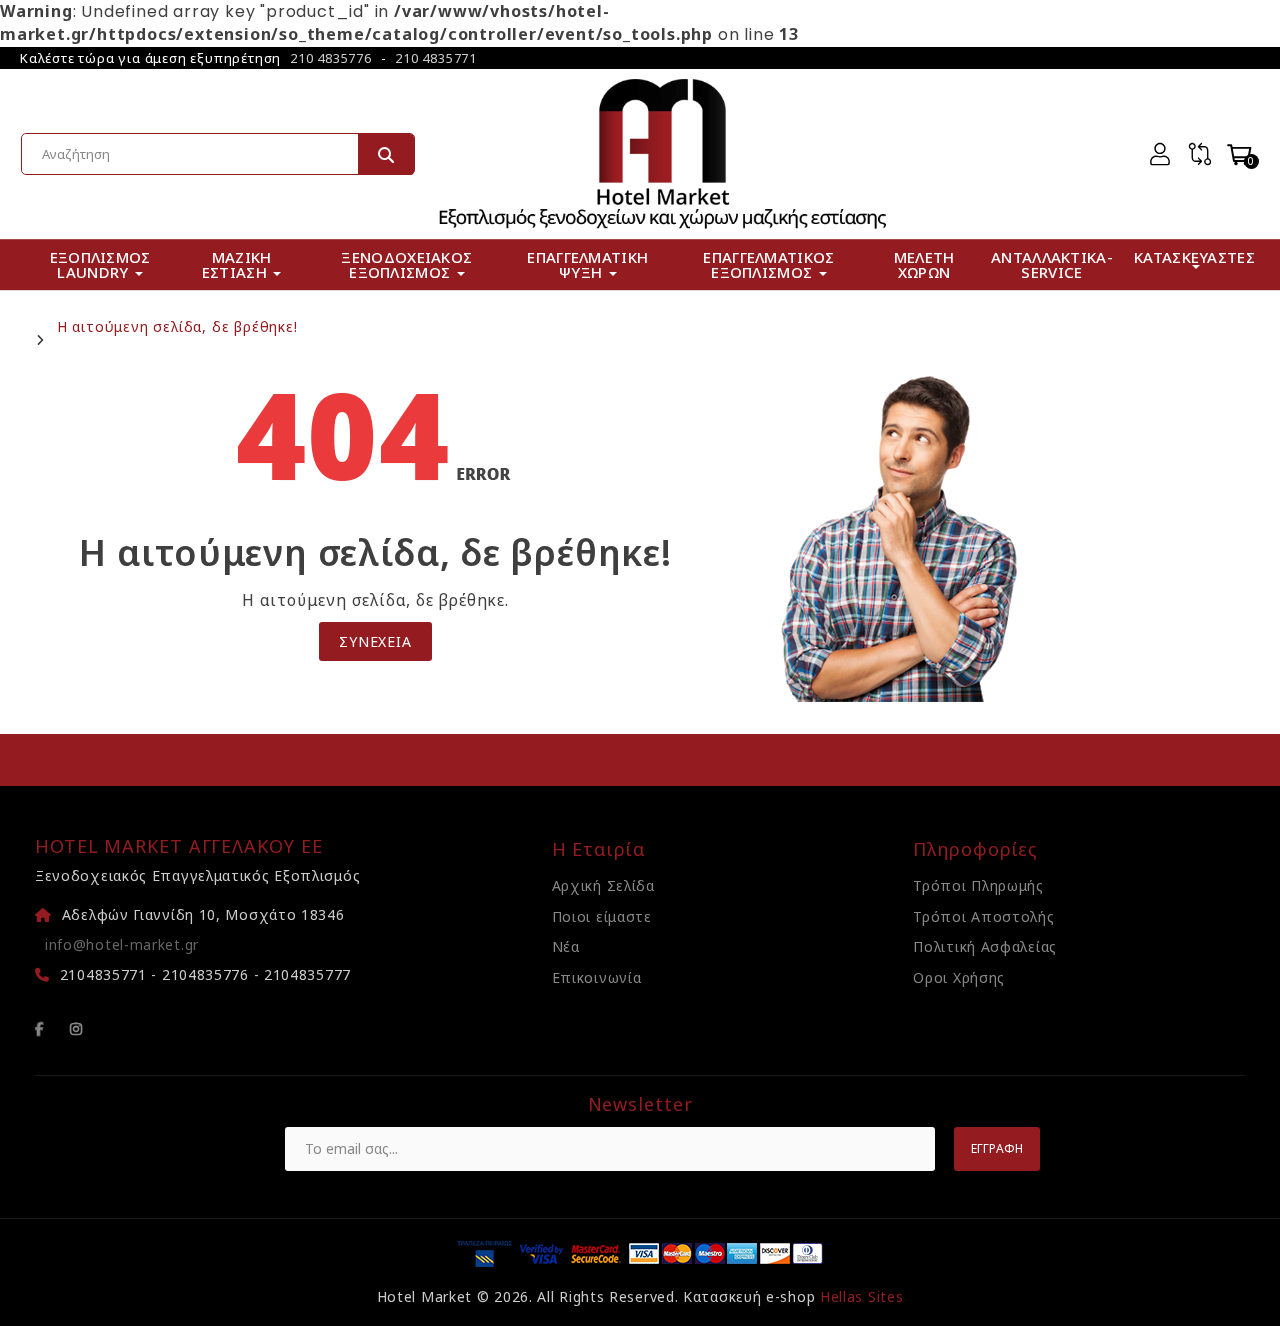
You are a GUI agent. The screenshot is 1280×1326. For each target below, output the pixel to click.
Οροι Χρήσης (959, 977)
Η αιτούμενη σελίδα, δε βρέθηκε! (177, 327)
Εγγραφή (997, 1148)
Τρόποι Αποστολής (983, 916)
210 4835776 (331, 58)
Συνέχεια (375, 641)
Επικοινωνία (597, 977)
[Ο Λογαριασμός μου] (1160, 154)
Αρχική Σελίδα (603, 885)
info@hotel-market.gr (122, 944)
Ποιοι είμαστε (602, 916)
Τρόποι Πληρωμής (978, 885)
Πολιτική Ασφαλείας (985, 946)
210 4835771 (436, 58)
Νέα (566, 946)
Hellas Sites (861, 1296)
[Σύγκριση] (1200, 154)
